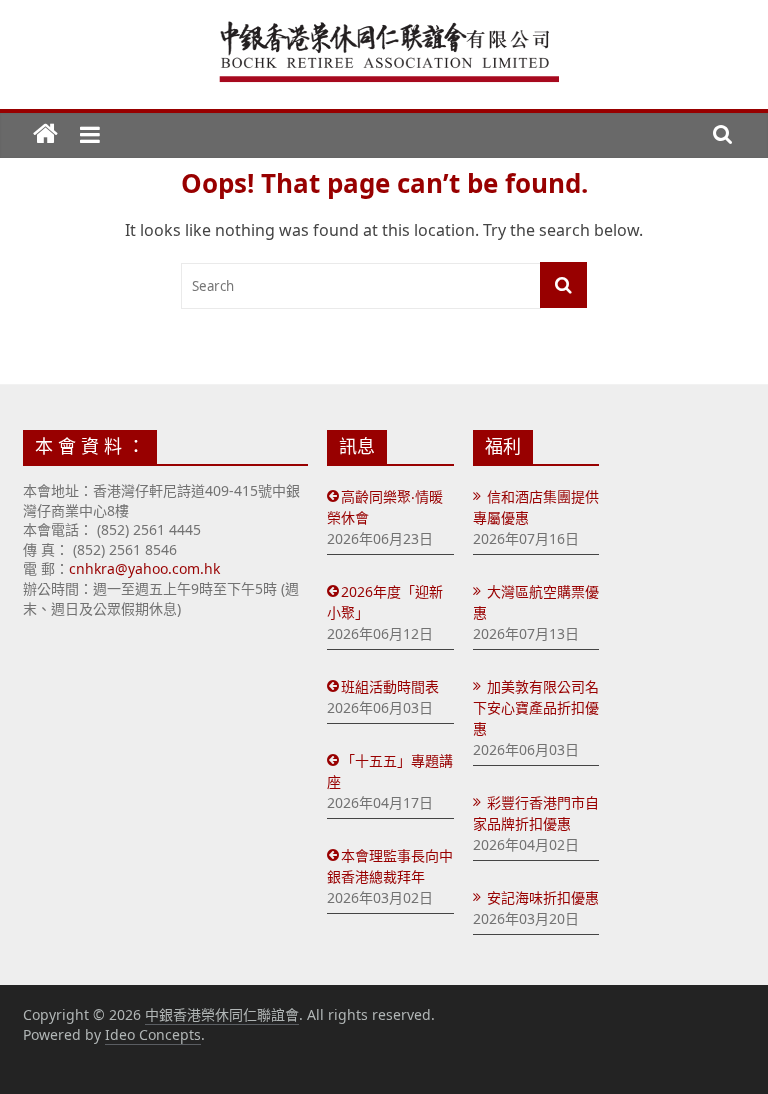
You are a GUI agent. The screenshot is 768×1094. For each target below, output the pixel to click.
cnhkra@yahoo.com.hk (144, 568)
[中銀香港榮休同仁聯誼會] (45, 135)
